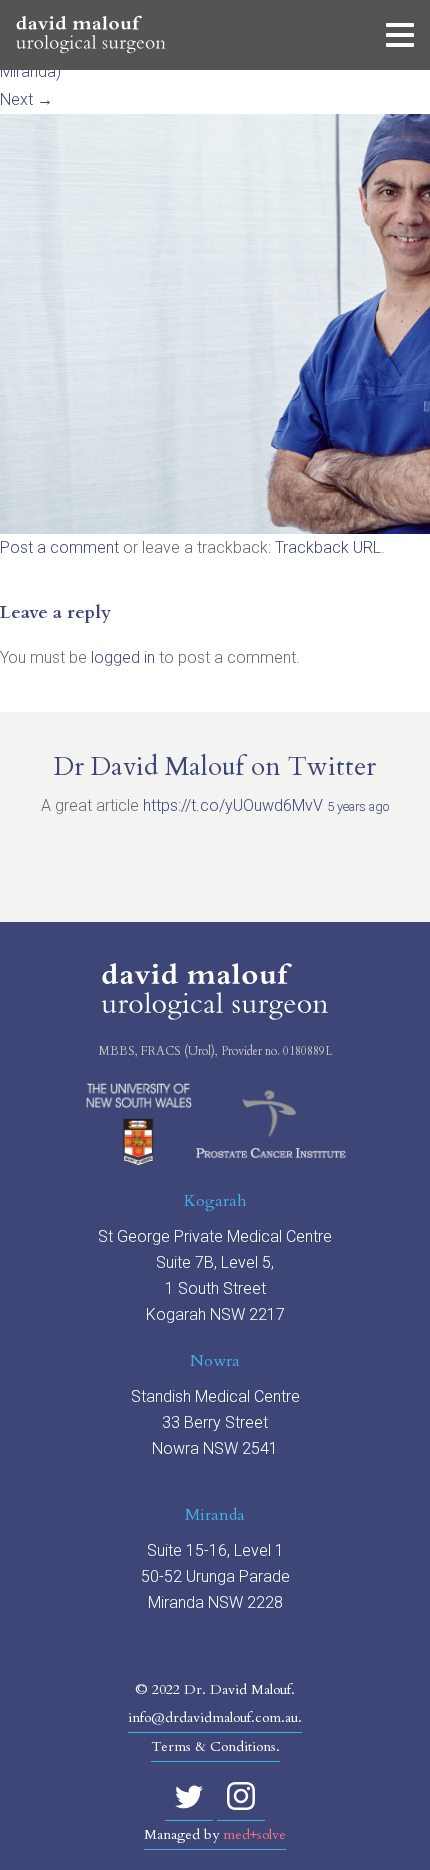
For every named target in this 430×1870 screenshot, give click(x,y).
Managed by (215, 1834)
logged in (123, 657)
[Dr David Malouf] (91, 34)
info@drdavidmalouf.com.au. (215, 1717)
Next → (26, 99)
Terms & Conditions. (215, 1746)
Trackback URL (328, 547)
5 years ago (358, 806)
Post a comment (59, 547)
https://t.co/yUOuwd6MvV (233, 805)
